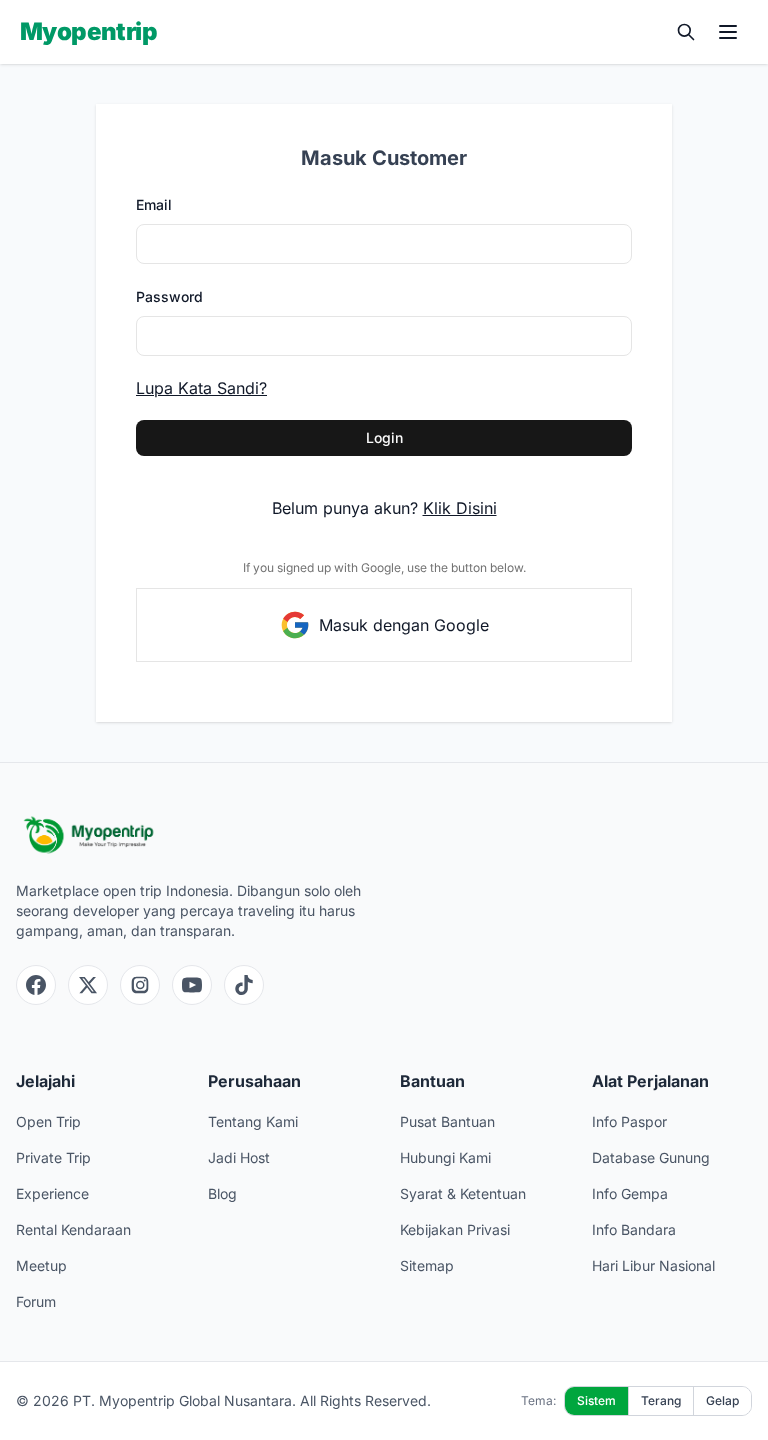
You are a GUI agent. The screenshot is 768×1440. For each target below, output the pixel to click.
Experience (52, 1193)
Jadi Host (239, 1157)
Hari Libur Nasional (653, 1265)
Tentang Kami (253, 1121)
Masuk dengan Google (404, 625)
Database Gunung (651, 1157)
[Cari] (686, 32)
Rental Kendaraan (73, 1229)
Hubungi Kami (445, 1157)
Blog (222, 1193)
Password (169, 296)
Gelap (722, 1400)
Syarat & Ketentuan (463, 1193)
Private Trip (53, 1157)
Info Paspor (629, 1121)
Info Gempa (630, 1193)
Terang (661, 1400)
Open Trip (48, 1121)
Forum (36, 1301)
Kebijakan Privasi (455, 1229)
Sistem (596, 1400)
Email (154, 204)
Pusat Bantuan (447, 1121)
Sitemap (427, 1265)
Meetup (41, 1265)
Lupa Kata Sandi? (201, 388)
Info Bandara (634, 1229)
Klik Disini (460, 508)
